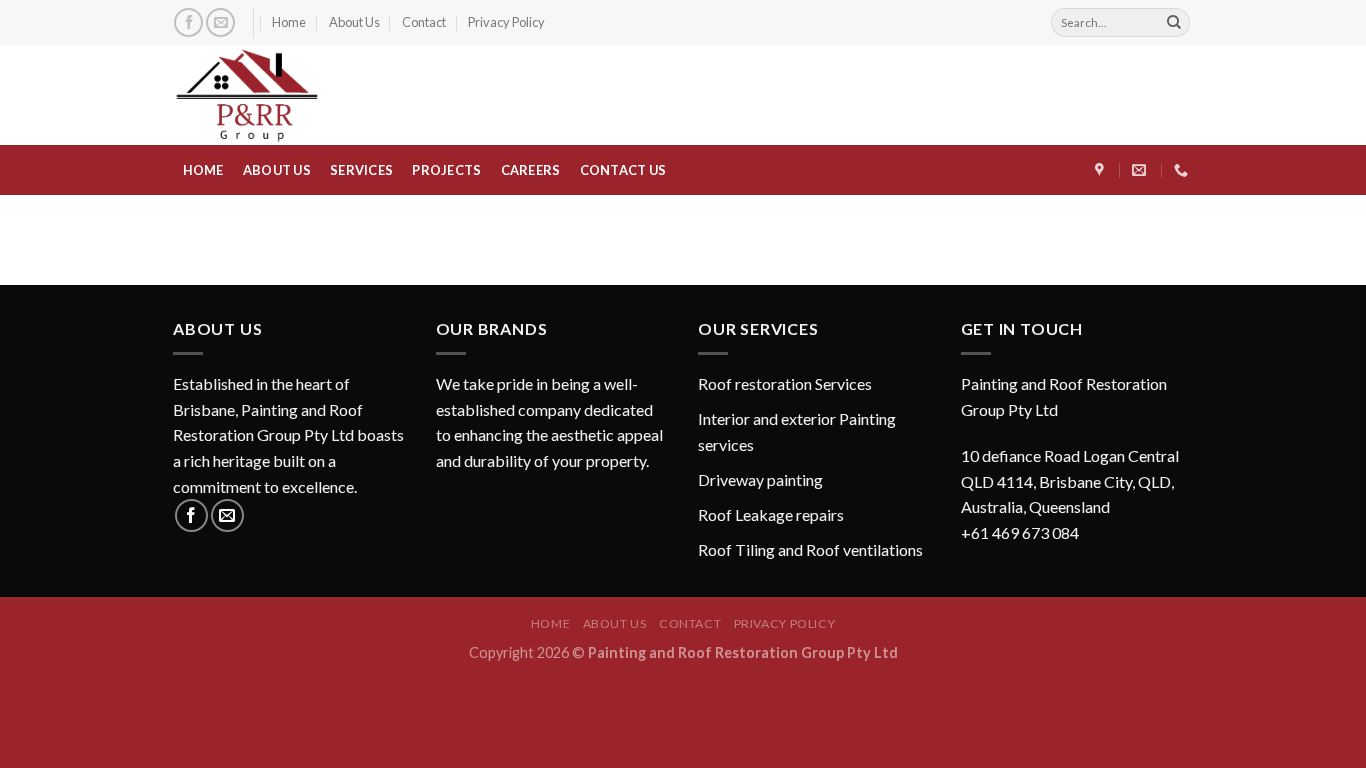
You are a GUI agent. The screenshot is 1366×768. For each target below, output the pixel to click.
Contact (424, 22)
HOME (203, 170)
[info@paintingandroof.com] (1141, 170)
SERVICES (361, 170)
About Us (354, 22)
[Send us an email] (220, 22)
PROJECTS (446, 170)
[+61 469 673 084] (1183, 170)
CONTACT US (623, 170)
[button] (1077, 458)
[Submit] (1174, 23)
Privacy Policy (506, 22)
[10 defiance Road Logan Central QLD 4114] (1102, 170)
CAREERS (531, 170)
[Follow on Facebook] (188, 22)
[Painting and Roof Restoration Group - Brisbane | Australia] (283, 95)
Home (289, 22)
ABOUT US (277, 170)
